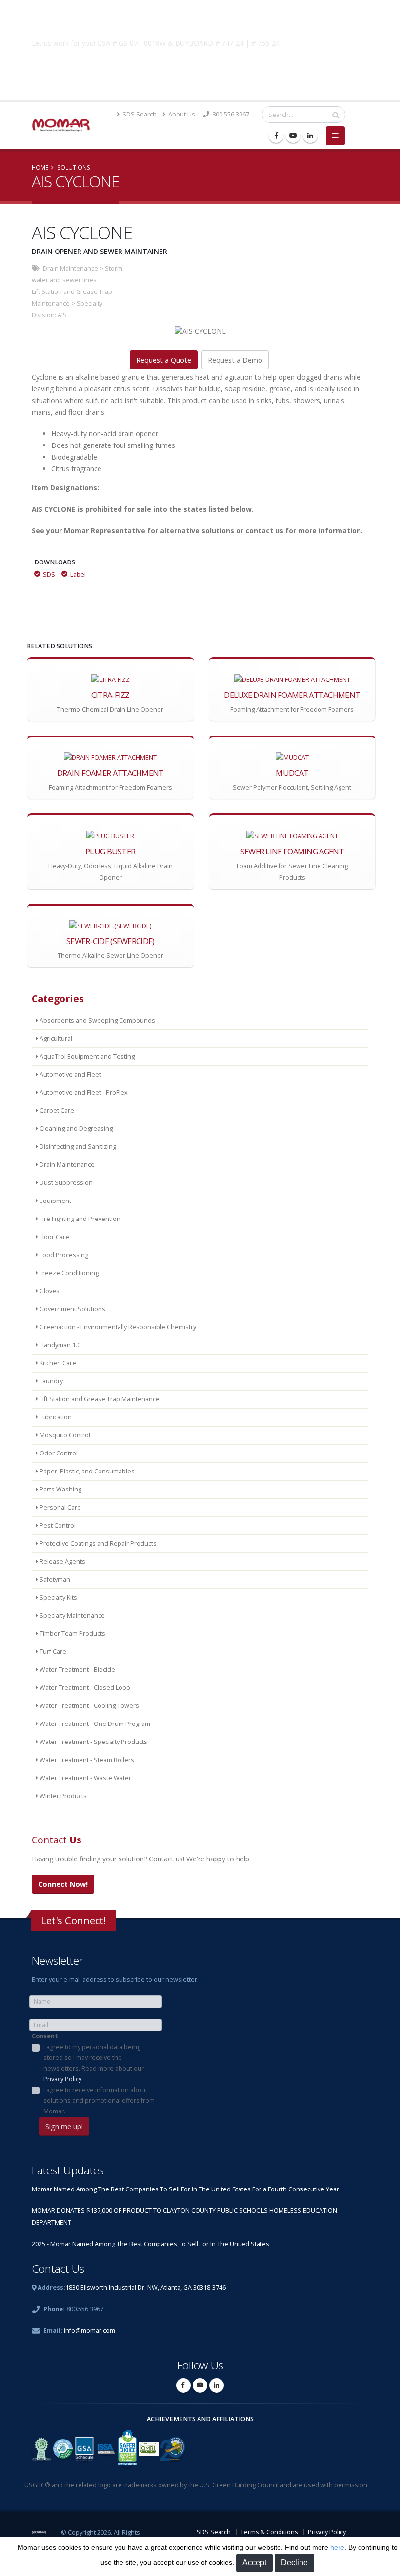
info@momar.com (90, 2331)
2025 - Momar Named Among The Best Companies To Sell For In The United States (150, 2244)
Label (78, 574)
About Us (181, 114)
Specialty (90, 303)
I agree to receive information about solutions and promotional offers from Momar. (99, 2101)
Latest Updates (68, 2170)
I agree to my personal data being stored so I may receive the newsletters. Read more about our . (94, 2063)
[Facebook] (276, 136)
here (337, 2547)
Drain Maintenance (70, 268)
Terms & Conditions (269, 2532)
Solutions (74, 167)
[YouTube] (293, 136)
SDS (49, 574)
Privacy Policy (62, 2079)
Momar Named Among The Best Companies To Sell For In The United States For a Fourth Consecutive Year (185, 2189)
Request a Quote (164, 360)
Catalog (200, 66)
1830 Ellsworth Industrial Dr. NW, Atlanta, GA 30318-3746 (146, 2288)
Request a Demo (235, 360)
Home (40, 167)
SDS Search (139, 114)
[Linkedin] (310, 136)
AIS (62, 315)
